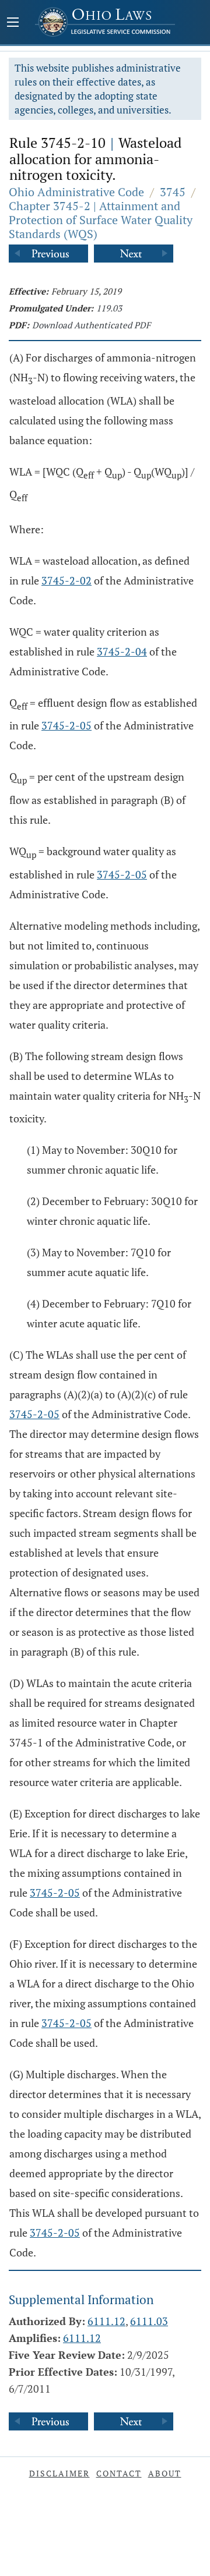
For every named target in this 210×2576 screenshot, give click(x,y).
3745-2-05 (66, 725)
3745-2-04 (122, 651)
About (165, 2473)
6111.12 (106, 2321)
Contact (119, 2473)
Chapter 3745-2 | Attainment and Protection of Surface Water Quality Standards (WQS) (101, 220)
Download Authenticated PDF (91, 325)
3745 (173, 192)
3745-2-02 (66, 580)
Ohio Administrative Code (76, 192)
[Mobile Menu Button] (13, 23)
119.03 (109, 308)
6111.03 (149, 2321)
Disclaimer (60, 2473)
